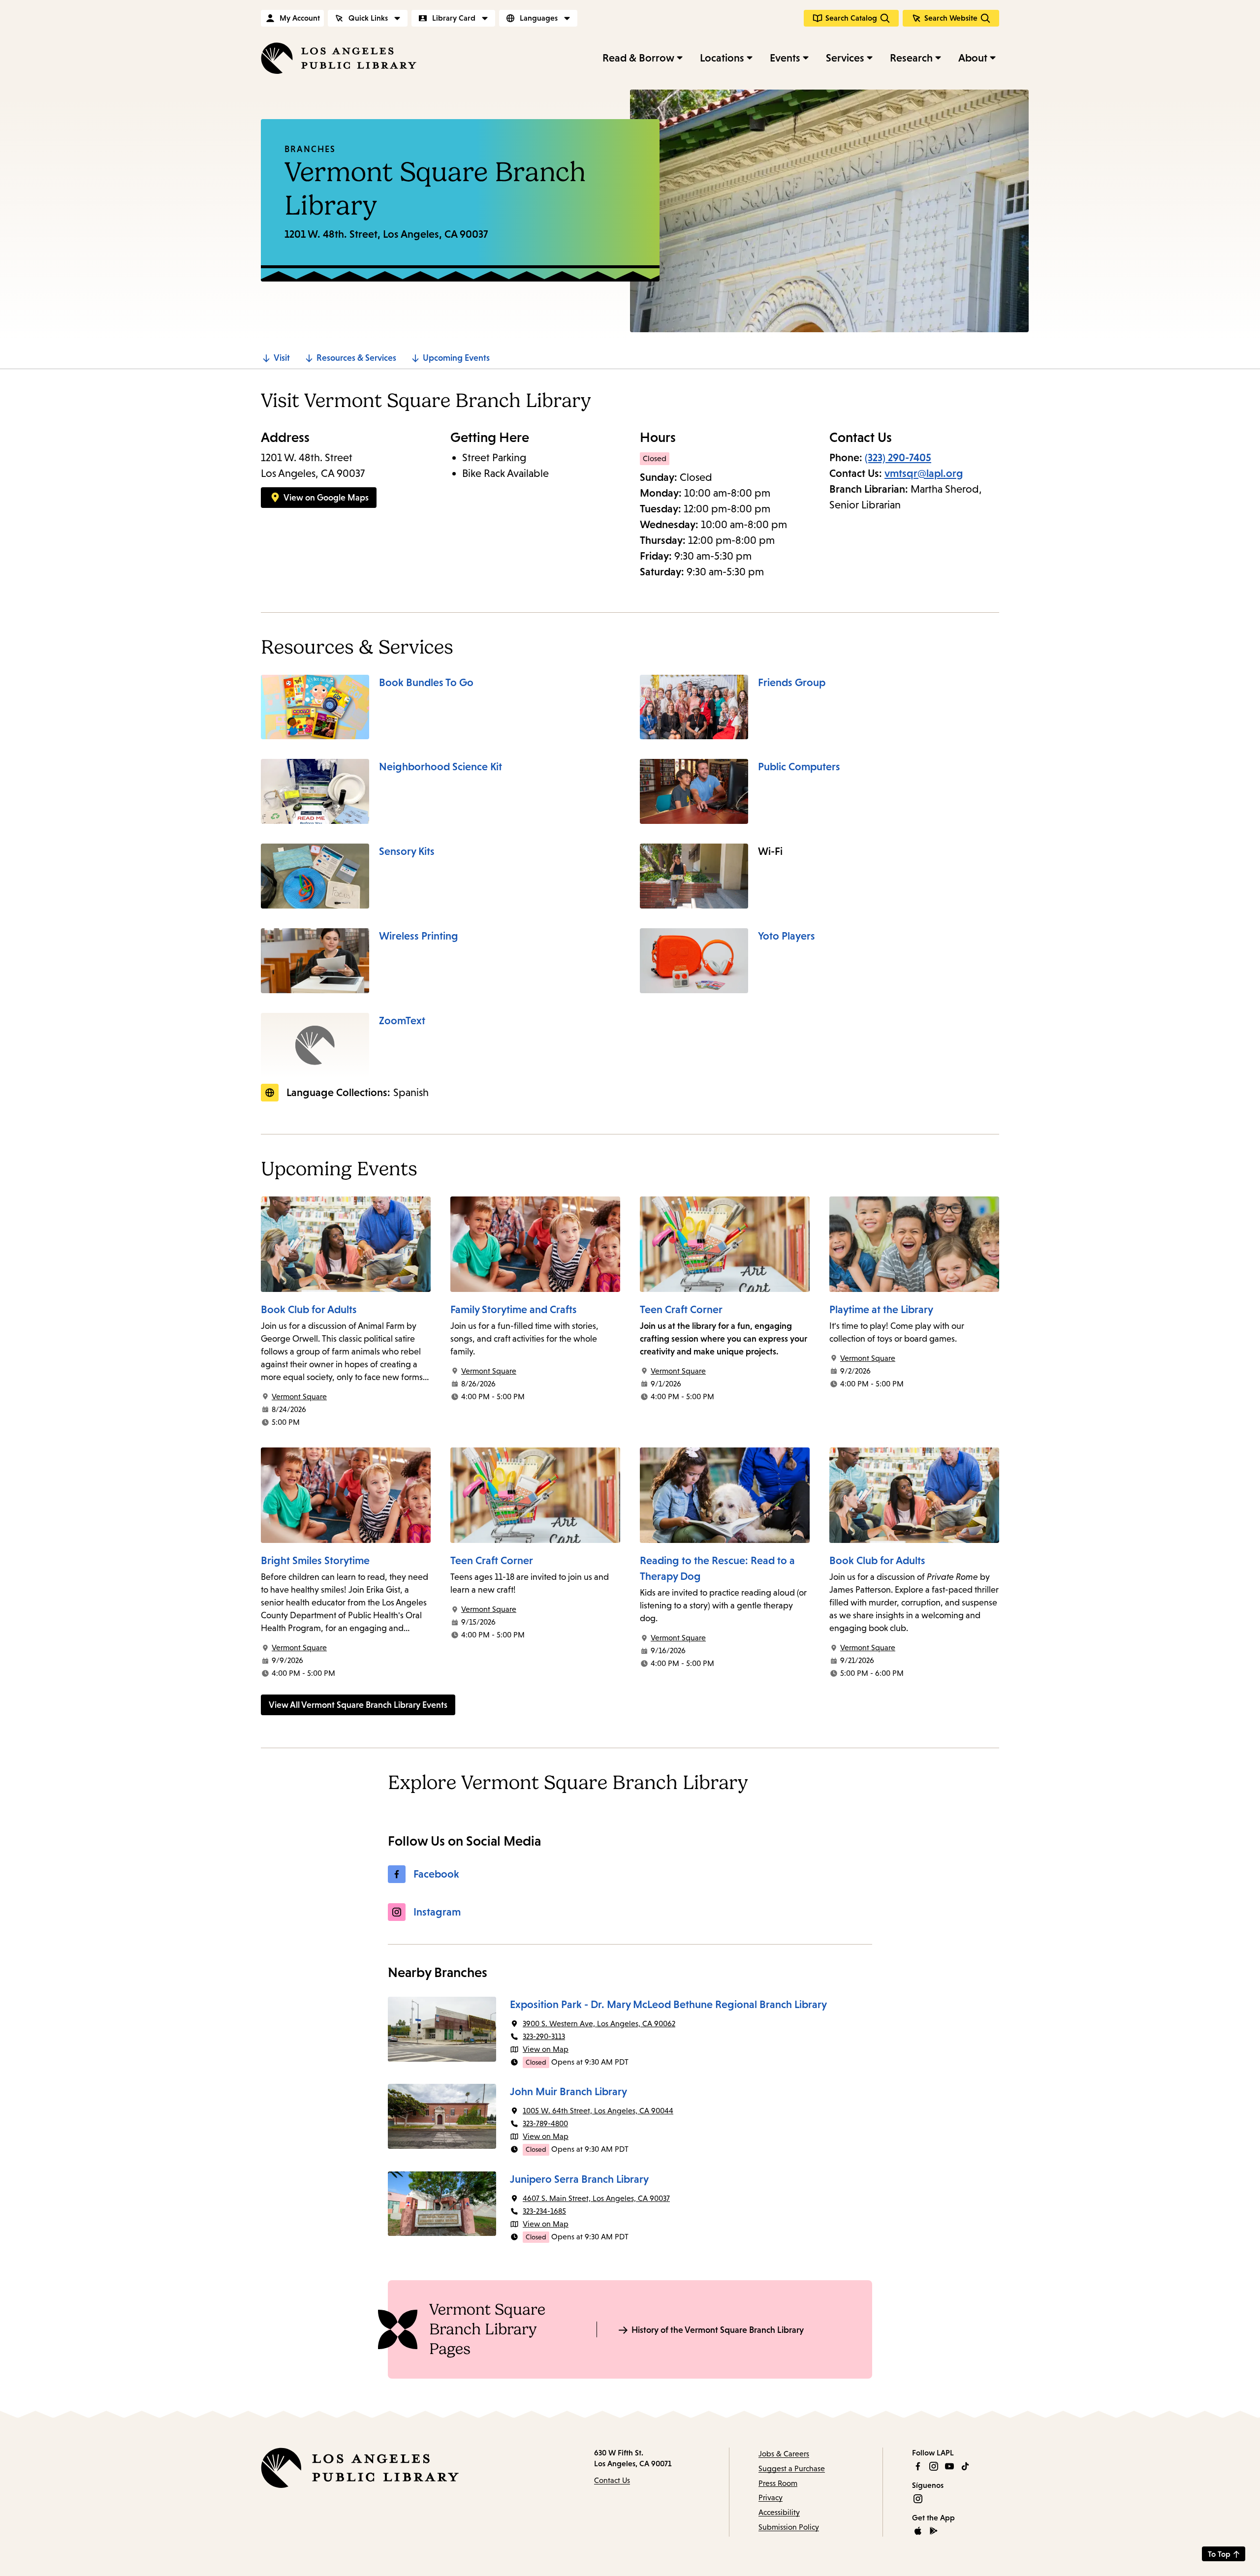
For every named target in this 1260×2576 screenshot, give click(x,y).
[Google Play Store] (934, 2531)
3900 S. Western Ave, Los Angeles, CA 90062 (599, 2024)
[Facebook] (918, 2466)
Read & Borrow (638, 58)
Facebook (436, 1874)
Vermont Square (299, 1397)
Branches (310, 149)
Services (845, 58)
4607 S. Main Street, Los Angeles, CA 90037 (596, 2198)
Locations (722, 58)
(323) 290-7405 (898, 457)
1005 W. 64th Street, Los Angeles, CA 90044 (598, 2111)
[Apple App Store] (918, 2531)
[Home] (339, 58)
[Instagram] (934, 2466)
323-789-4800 (545, 2123)
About (973, 58)
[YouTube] (949, 2466)
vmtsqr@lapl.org (924, 473)
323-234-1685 (544, 2211)
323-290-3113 (544, 2036)
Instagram (437, 1912)
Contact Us (612, 2480)
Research (911, 58)
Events (785, 58)
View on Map (546, 2049)
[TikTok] (965, 2466)
